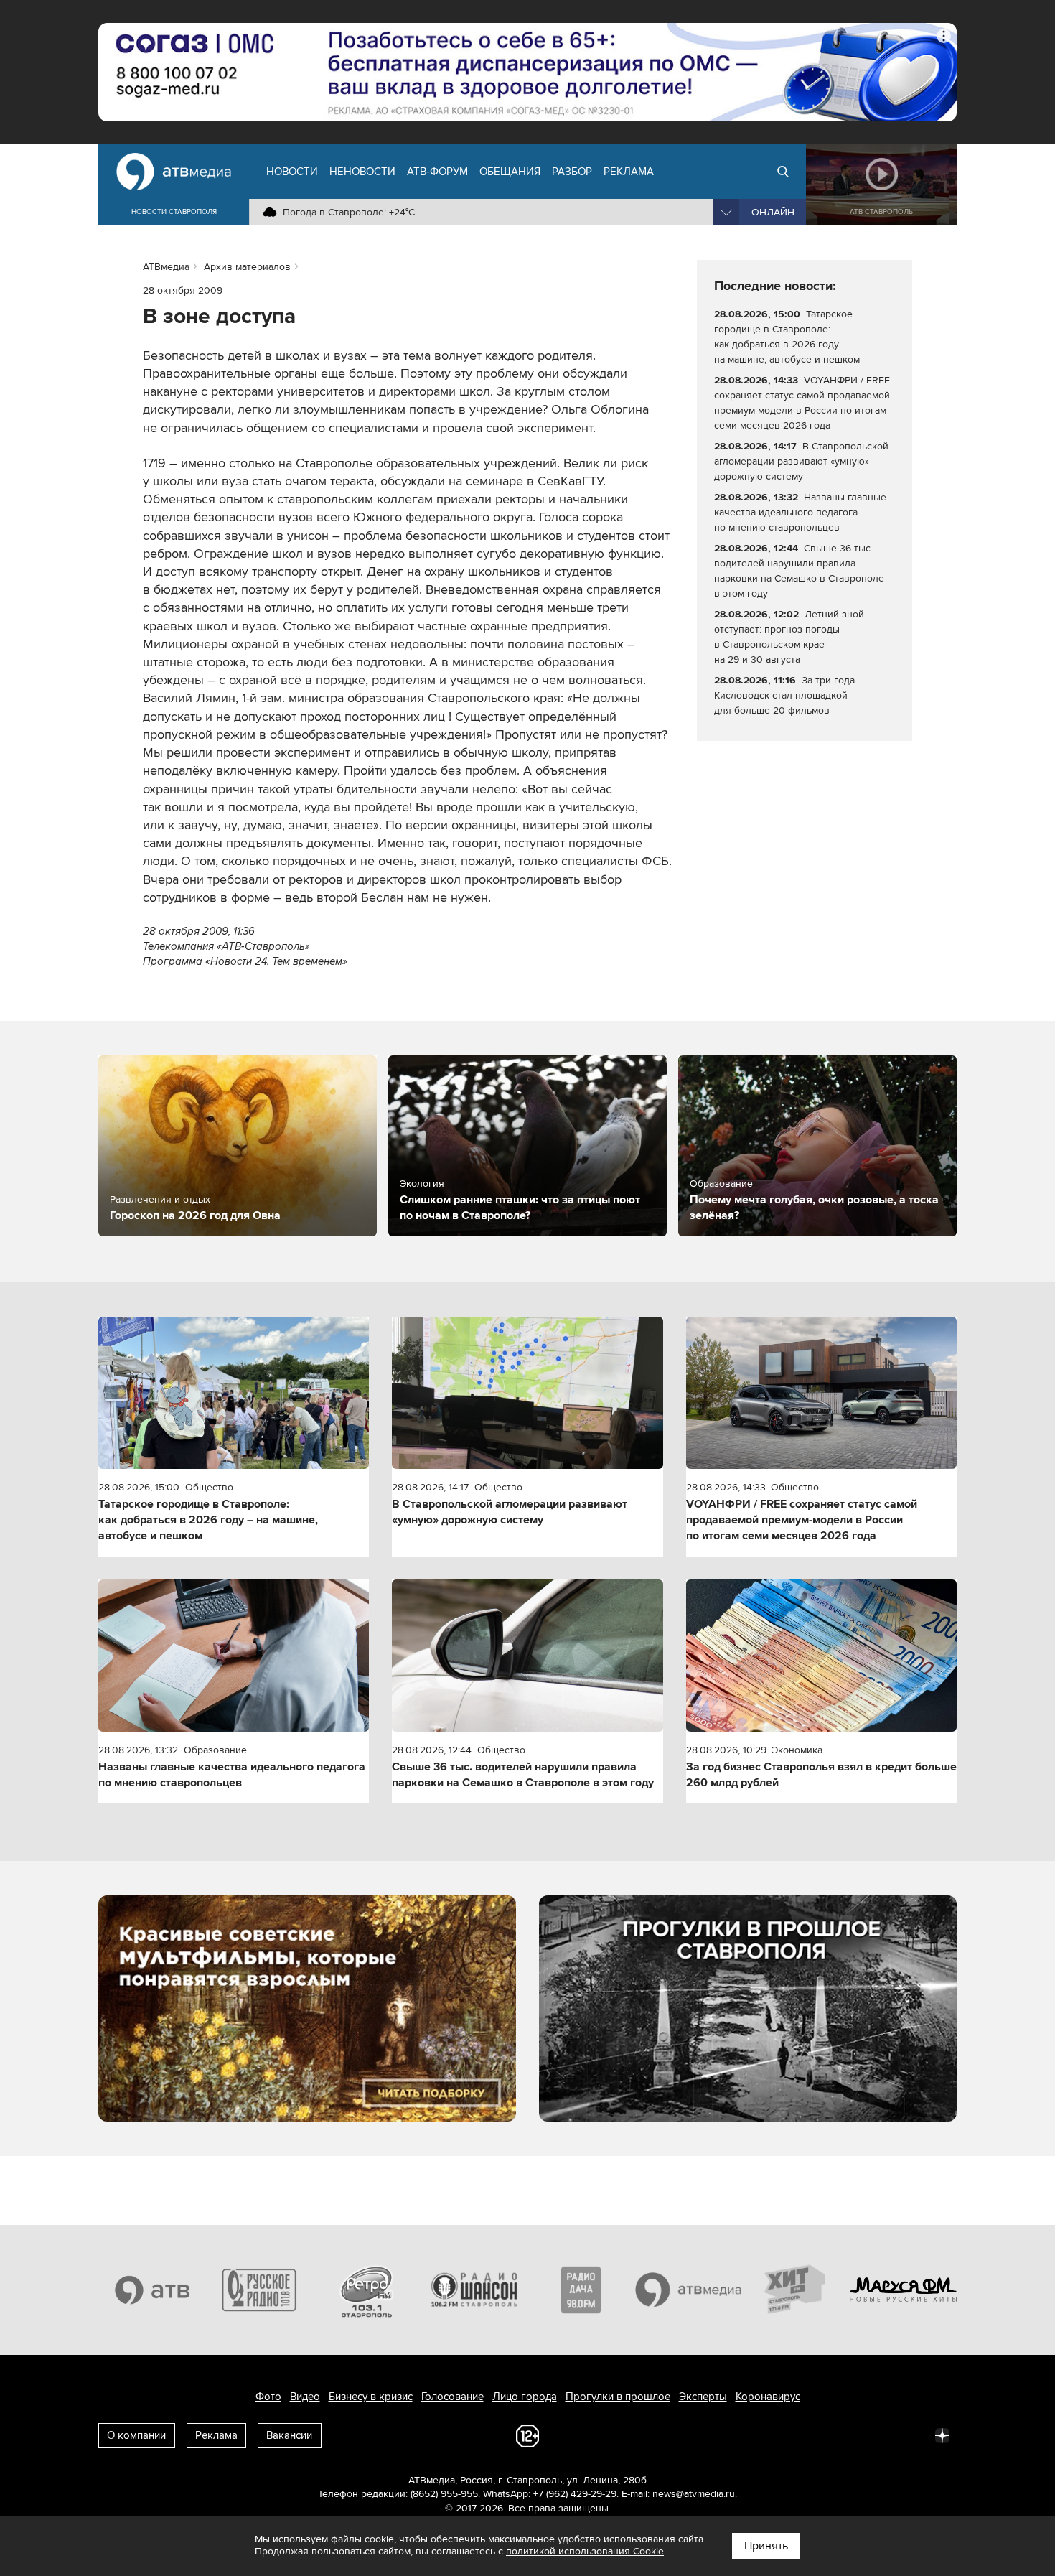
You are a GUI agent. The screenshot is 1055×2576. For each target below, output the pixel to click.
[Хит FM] (796, 2290)
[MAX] (848, 2435)
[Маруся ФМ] (904, 2290)
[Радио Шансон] (474, 2290)
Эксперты (703, 2397)
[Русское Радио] (260, 2290)
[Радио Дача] (581, 2290)
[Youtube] (879, 2435)
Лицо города (525, 2397)
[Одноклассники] (816, 2435)
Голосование (453, 2397)
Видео (305, 2397)
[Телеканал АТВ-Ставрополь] (152, 2290)
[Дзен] (942, 2435)
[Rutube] (911, 2435)
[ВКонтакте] (753, 2435)
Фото (268, 2397)
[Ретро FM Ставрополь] (367, 2290)
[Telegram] (784, 2435)
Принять (766, 2546)
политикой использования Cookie (585, 2551)
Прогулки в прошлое (618, 2397)
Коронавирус (768, 2397)
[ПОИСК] (783, 172)
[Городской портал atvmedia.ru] (689, 2290)
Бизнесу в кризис (371, 2397)
